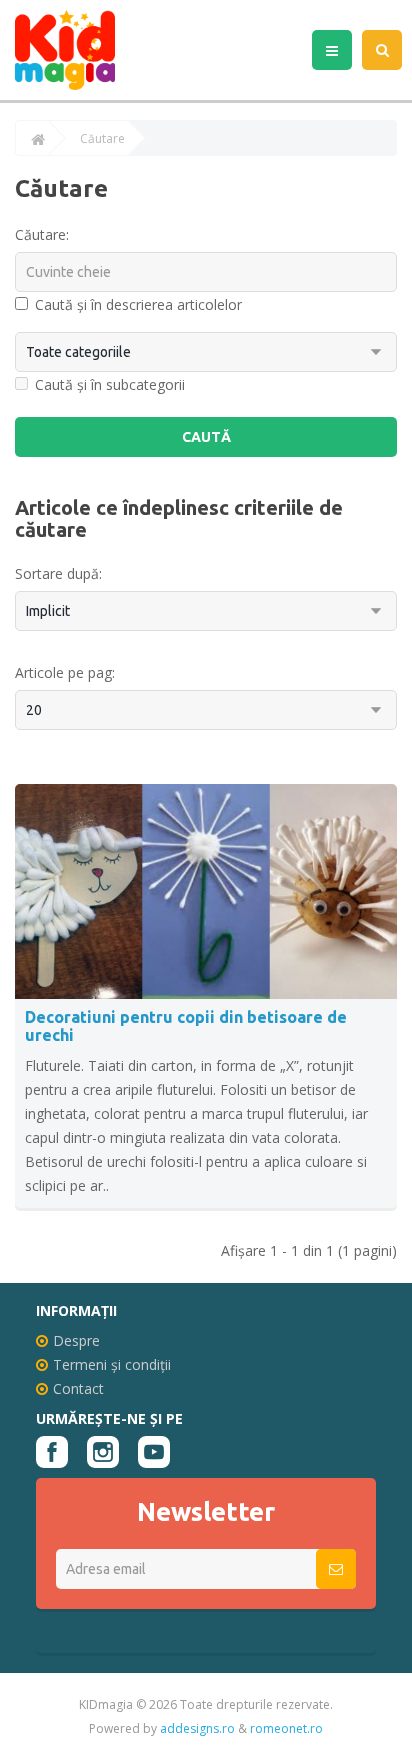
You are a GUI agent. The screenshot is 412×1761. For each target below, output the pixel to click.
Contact (78, 1388)
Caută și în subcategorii (110, 384)
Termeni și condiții (112, 1364)
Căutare (102, 139)
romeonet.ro (286, 1728)
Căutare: (42, 234)
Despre (76, 1340)
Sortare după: (58, 573)
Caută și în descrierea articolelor (138, 304)
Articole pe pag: (65, 672)
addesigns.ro (197, 1728)
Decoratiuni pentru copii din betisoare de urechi (186, 1026)
